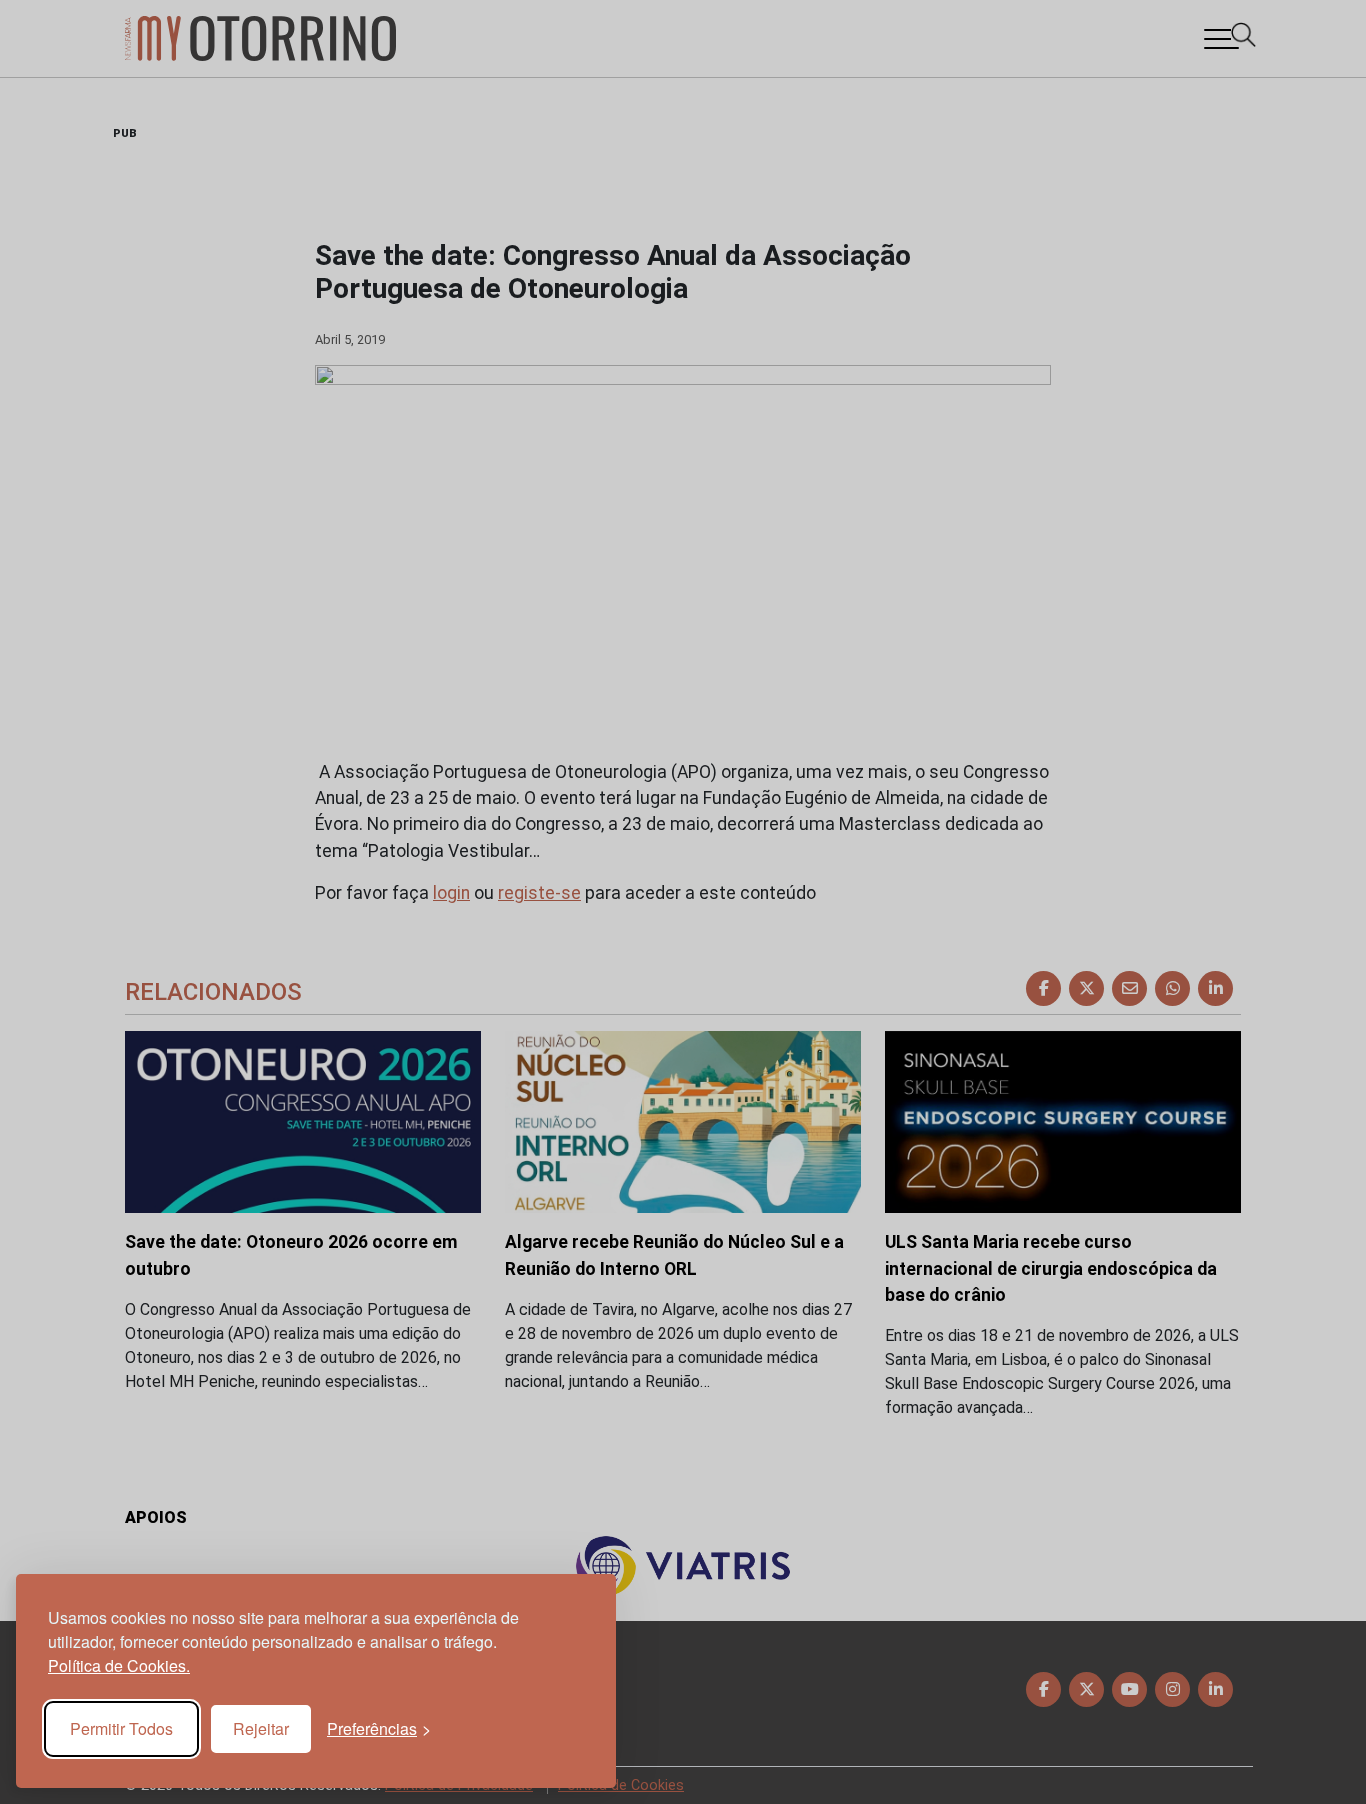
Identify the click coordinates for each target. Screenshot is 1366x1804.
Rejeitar (261, 1728)
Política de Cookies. (119, 1665)
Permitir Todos (121, 1728)
